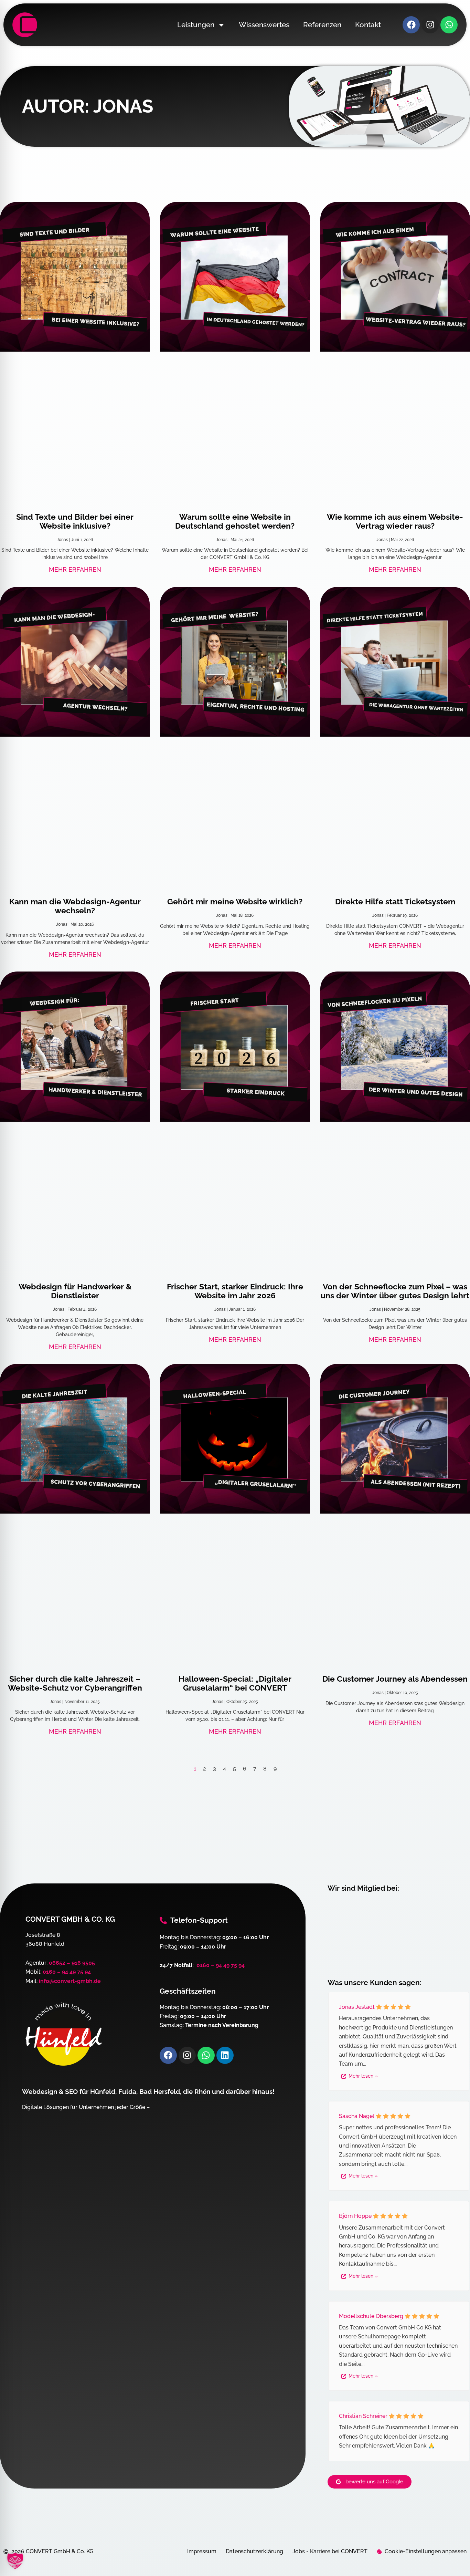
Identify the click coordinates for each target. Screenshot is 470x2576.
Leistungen (196, 25)
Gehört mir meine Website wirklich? (235, 901)
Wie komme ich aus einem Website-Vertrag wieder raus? (395, 521)
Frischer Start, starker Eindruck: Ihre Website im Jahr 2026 (235, 1291)
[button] (15, 2561)
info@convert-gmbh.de (70, 1981)
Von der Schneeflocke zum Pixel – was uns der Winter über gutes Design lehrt (395, 1291)
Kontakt (368, 25)
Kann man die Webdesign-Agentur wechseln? (75, 906)
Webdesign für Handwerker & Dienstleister (75, 1291)
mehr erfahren (75, 569)
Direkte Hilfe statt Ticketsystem (395, 901)
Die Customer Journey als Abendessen (395, 1679)
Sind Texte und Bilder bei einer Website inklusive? (75, 521)
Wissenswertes (264, 25)
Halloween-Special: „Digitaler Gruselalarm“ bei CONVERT (235, 1683)
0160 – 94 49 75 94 (67, 1972)
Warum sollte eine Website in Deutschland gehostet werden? (235, 521)
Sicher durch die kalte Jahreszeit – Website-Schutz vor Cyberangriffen (75, 1683)
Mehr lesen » (363, 2076)
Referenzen (322, 25)
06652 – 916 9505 (72, 1963)
